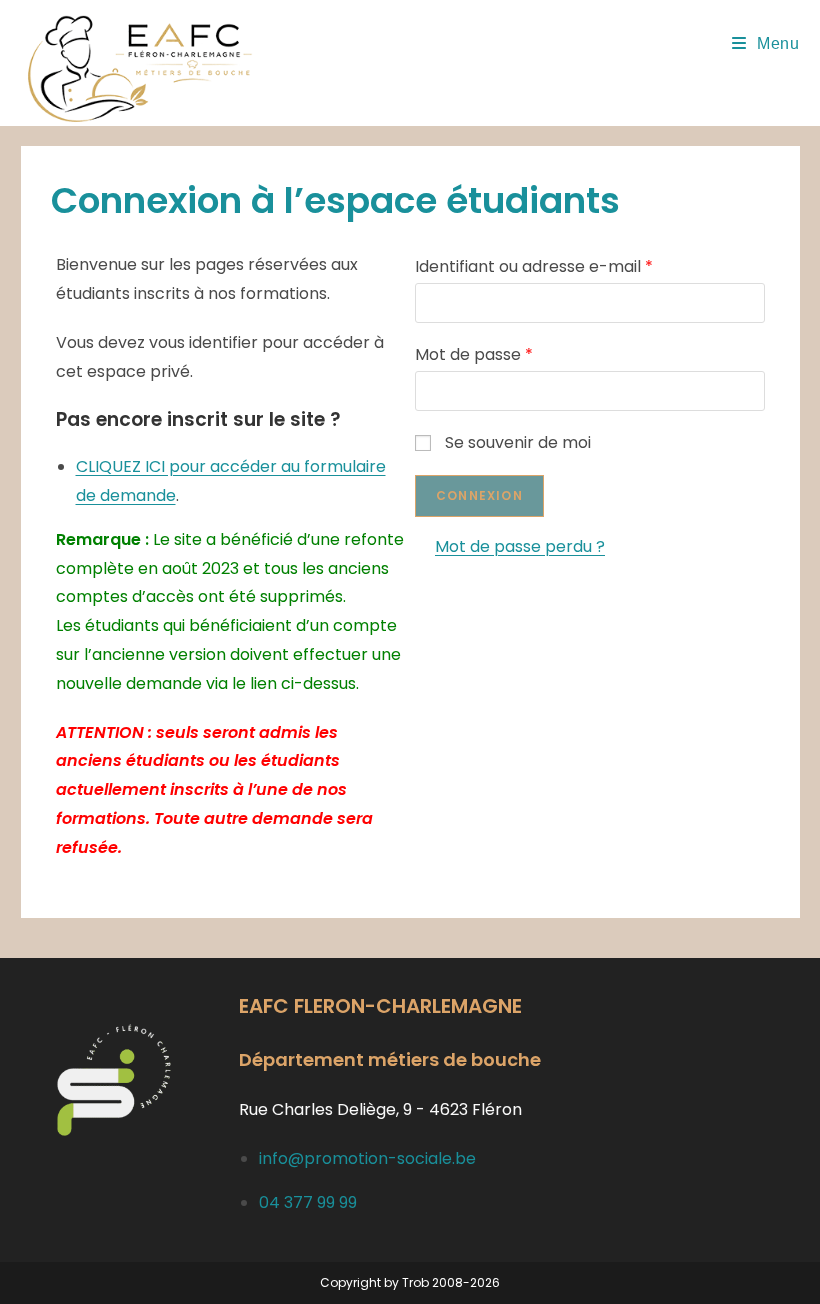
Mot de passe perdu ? (520, 546)
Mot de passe (474, 354)
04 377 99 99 (308, 1202)
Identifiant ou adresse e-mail (534, 266)
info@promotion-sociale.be (367, 1158)
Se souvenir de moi (518, 442)
